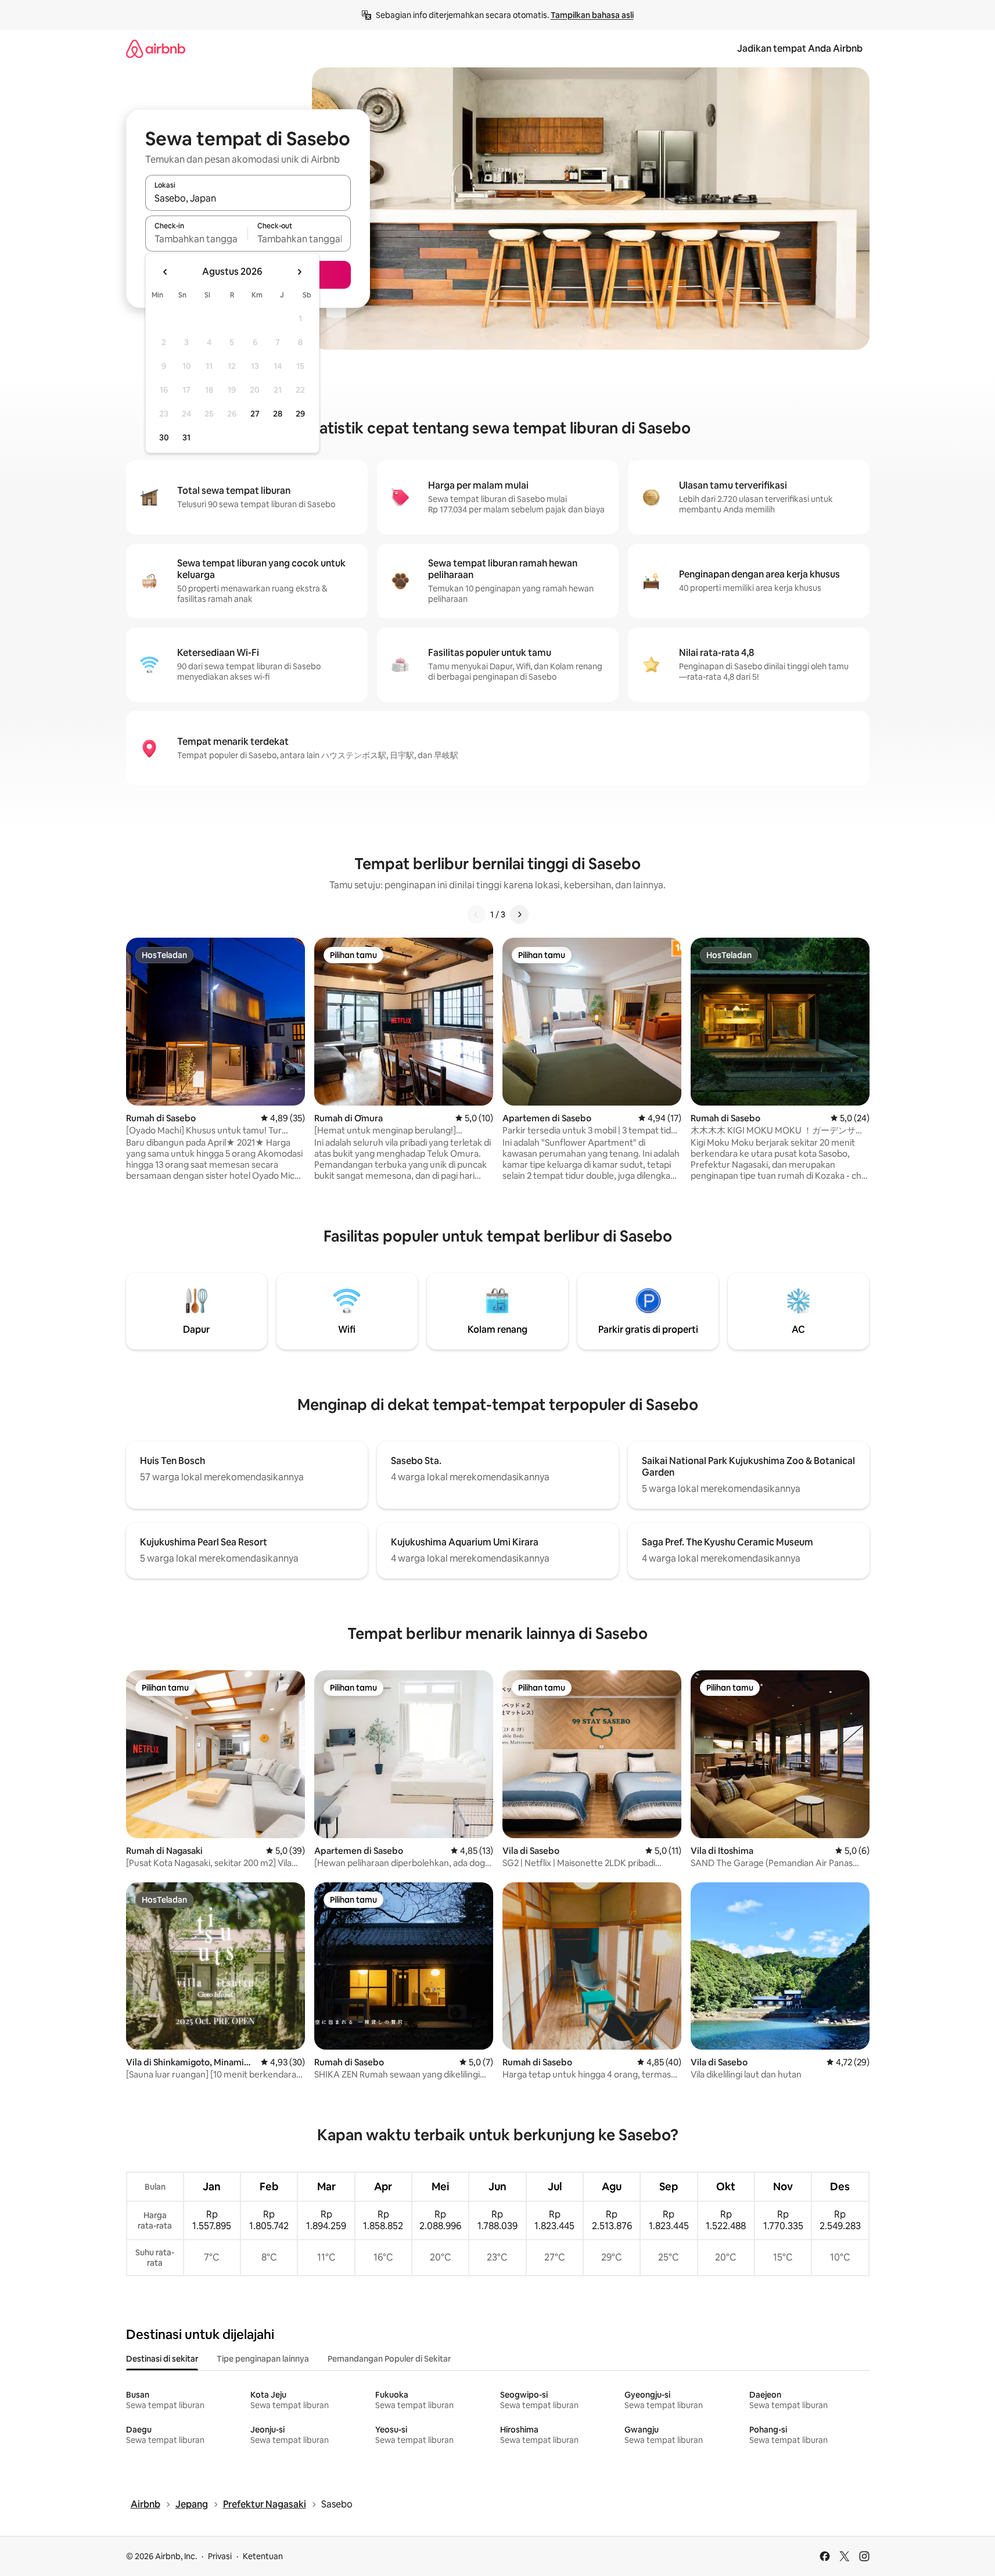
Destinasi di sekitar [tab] (162, 2359)
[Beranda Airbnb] (156, 49)
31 (186, 437)
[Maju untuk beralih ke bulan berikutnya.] (299, 272)
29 (300, 414)
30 (164, 437)
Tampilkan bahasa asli (592, 15)
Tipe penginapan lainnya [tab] (263, 2359)
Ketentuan (263, 2556)
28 (278, 414)
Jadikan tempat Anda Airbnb (800, 49)
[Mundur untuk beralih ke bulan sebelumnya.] (166, 272)
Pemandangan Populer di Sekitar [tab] (389, 2359)
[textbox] (197, 239)
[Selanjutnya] (519, 914)
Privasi (220, 2556)
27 (255, 414)
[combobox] (248, 198)
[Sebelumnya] (476, 914)
